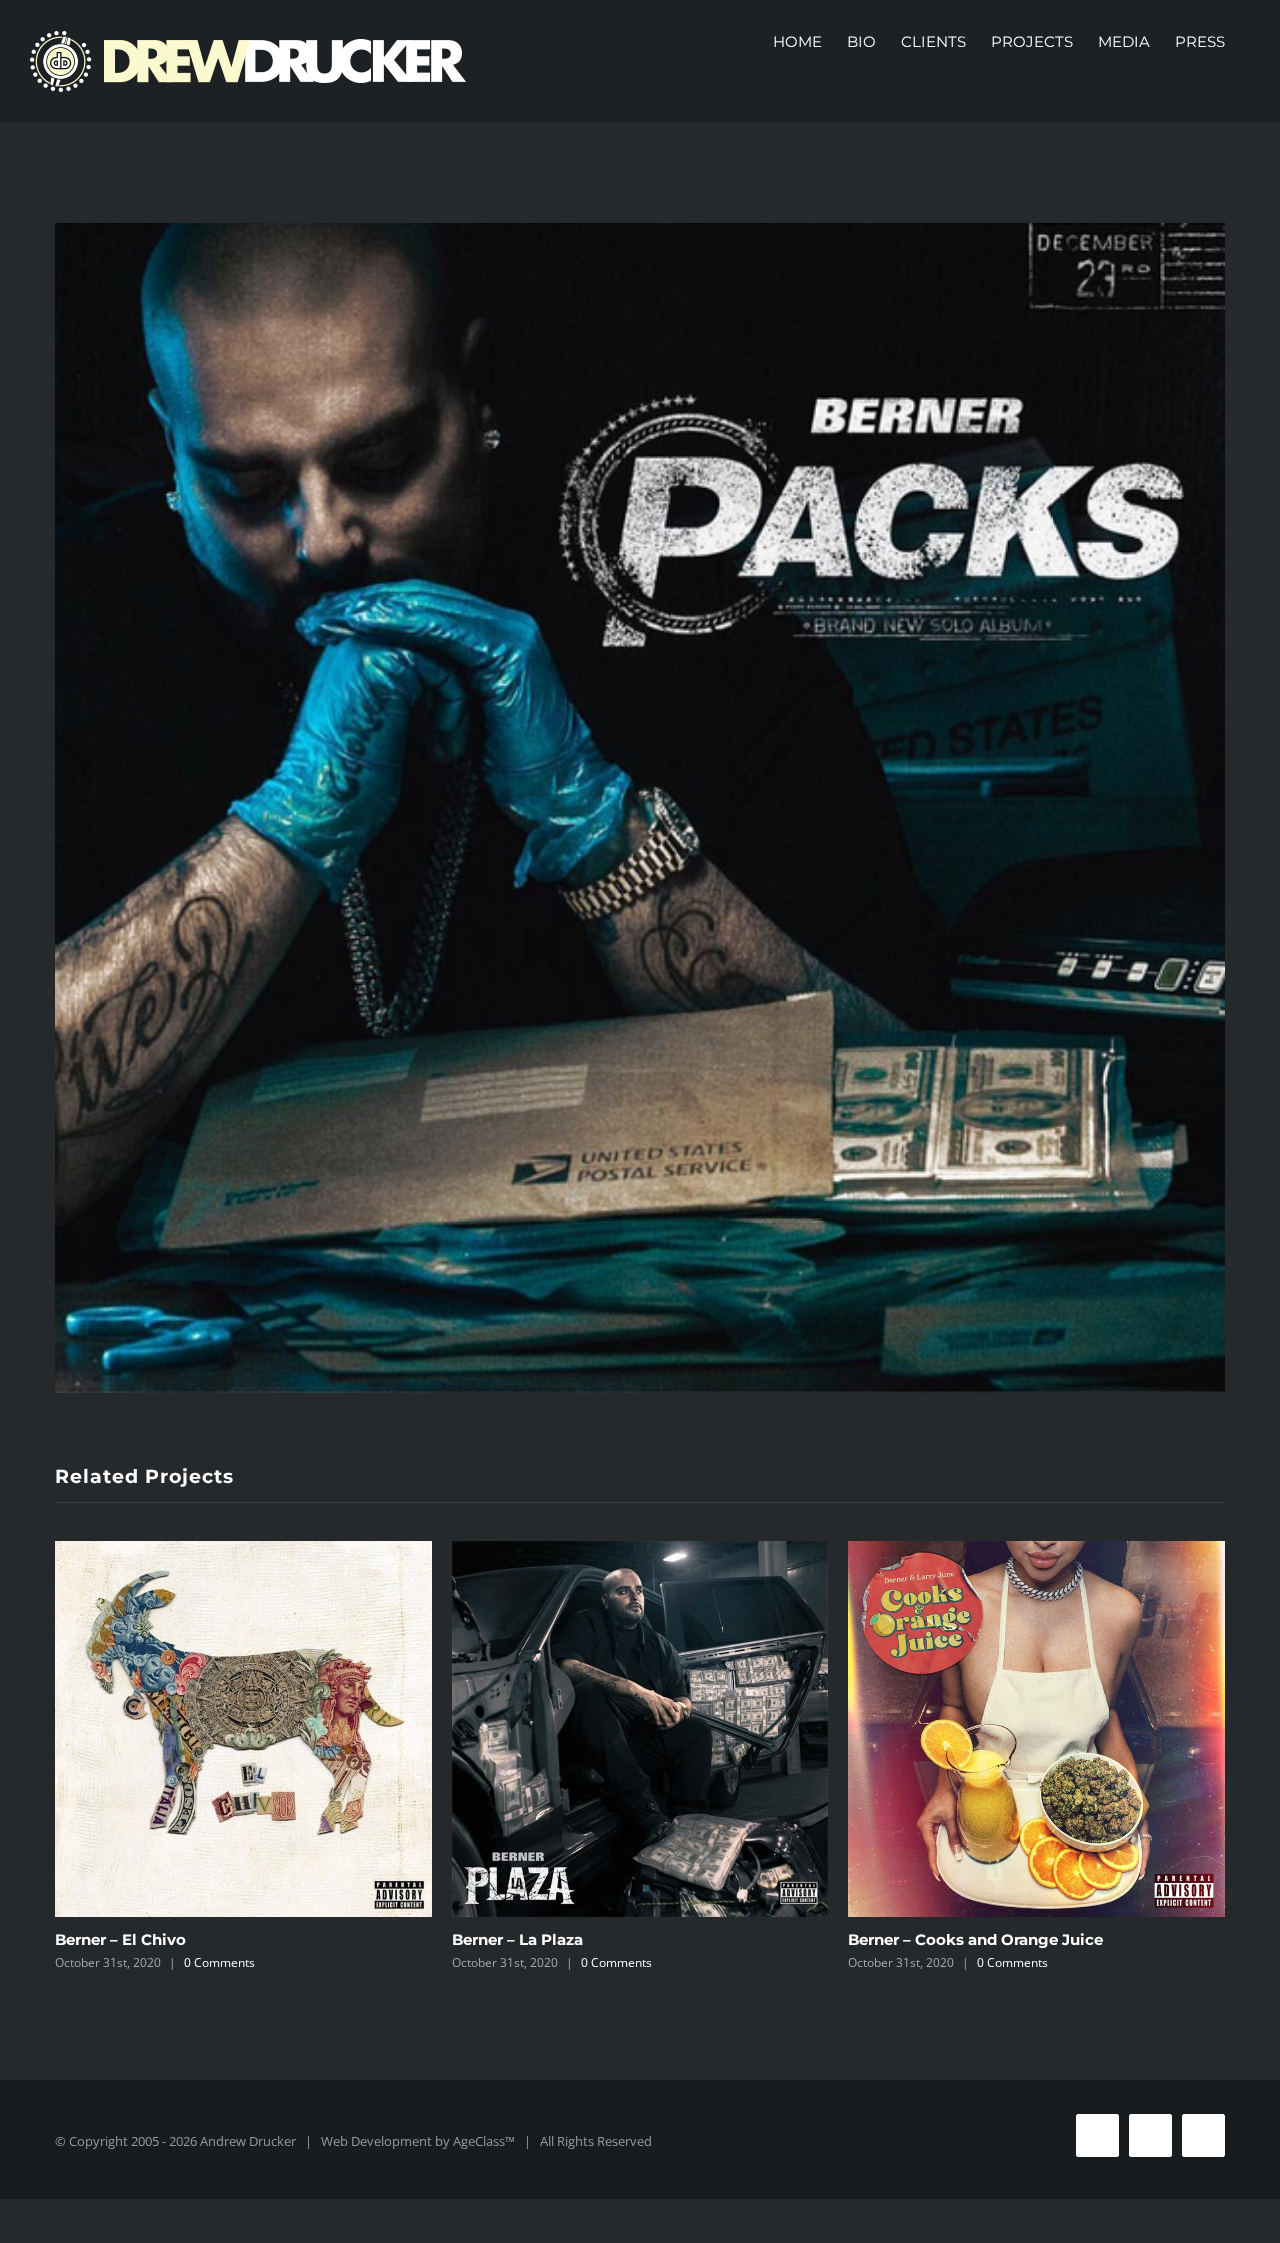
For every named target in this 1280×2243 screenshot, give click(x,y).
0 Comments (219, 1962)
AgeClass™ (484, 2141)
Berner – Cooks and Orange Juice (975, 1939)
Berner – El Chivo (120, 1939)
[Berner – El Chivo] (243, 1729)
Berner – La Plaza (517, 1939)
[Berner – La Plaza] (640, 1729)
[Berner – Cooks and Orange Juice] (1036, 1729)
